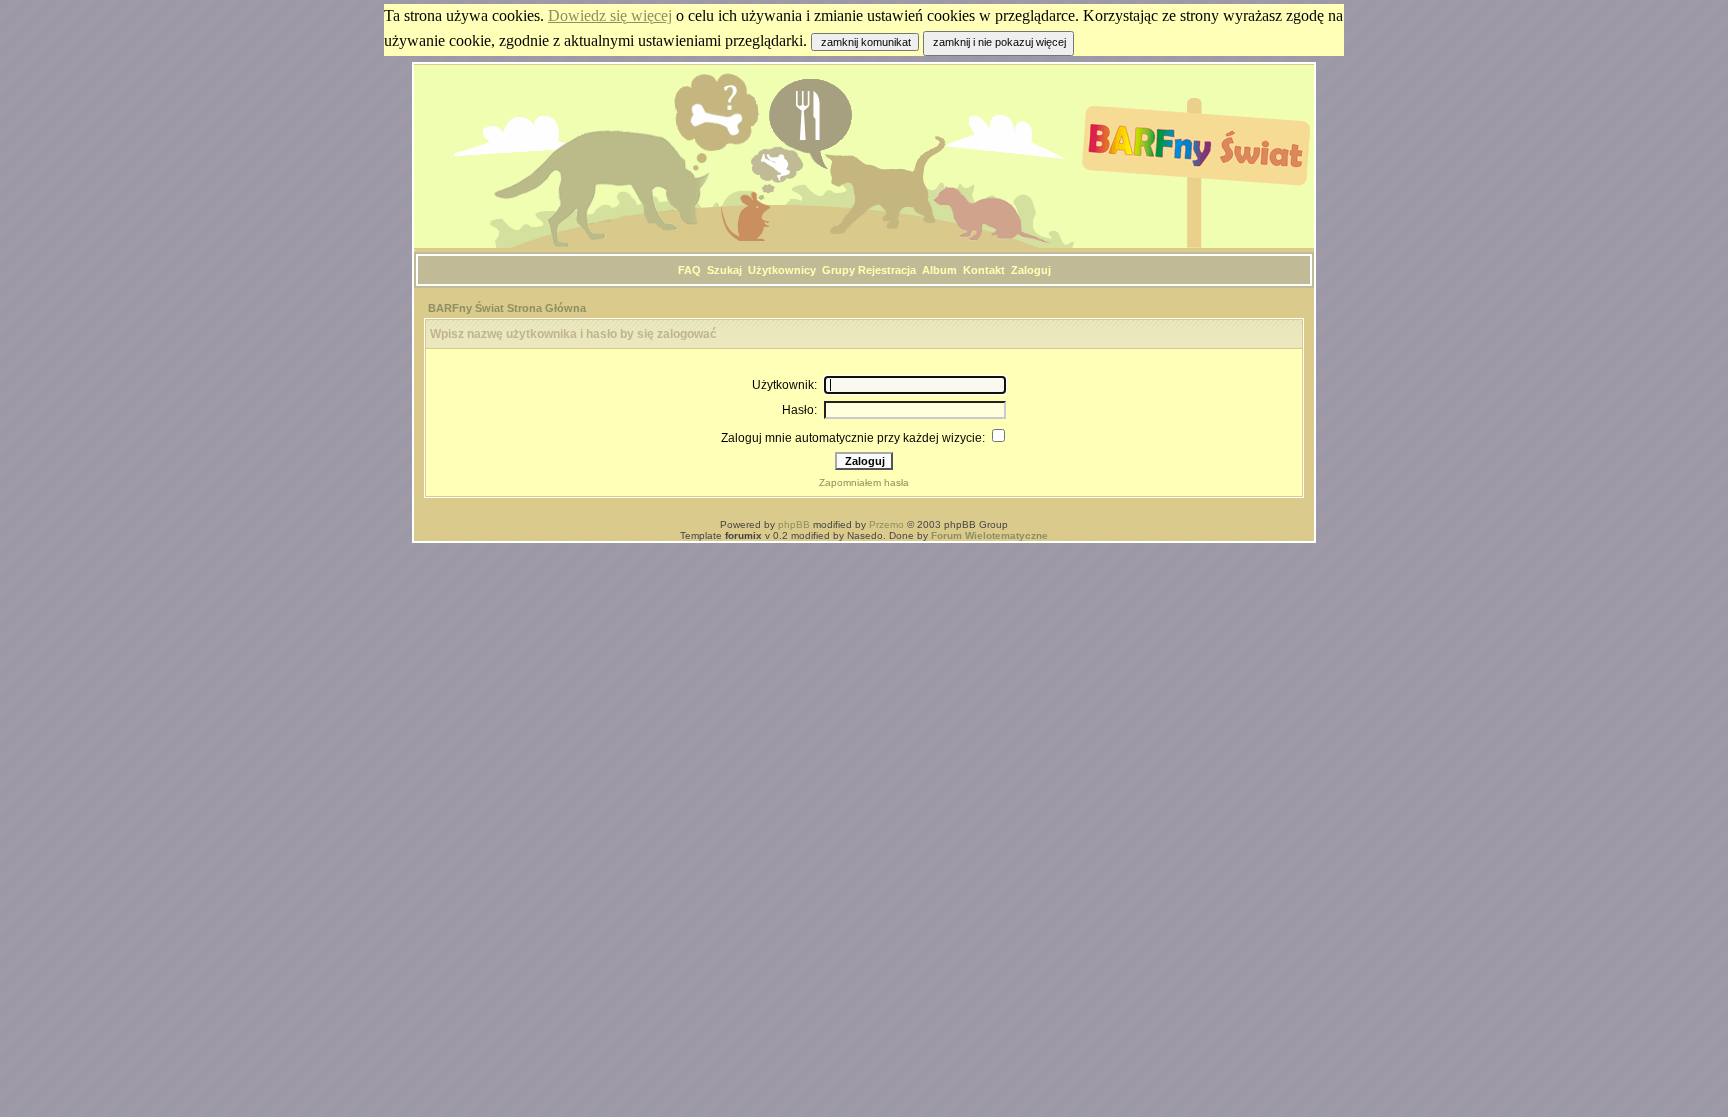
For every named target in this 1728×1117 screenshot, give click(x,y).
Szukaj (724, 270)
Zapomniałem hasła (864, 482)
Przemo (886, 524)
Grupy (838, 270)
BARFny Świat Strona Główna (507, 308)
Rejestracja (887, 270)
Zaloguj (1031, 270)
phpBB (794, 524)
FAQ (689, 270)
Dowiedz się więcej (610, 15)
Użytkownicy (782, 270)
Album (939, 270)
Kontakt (984, 270)
